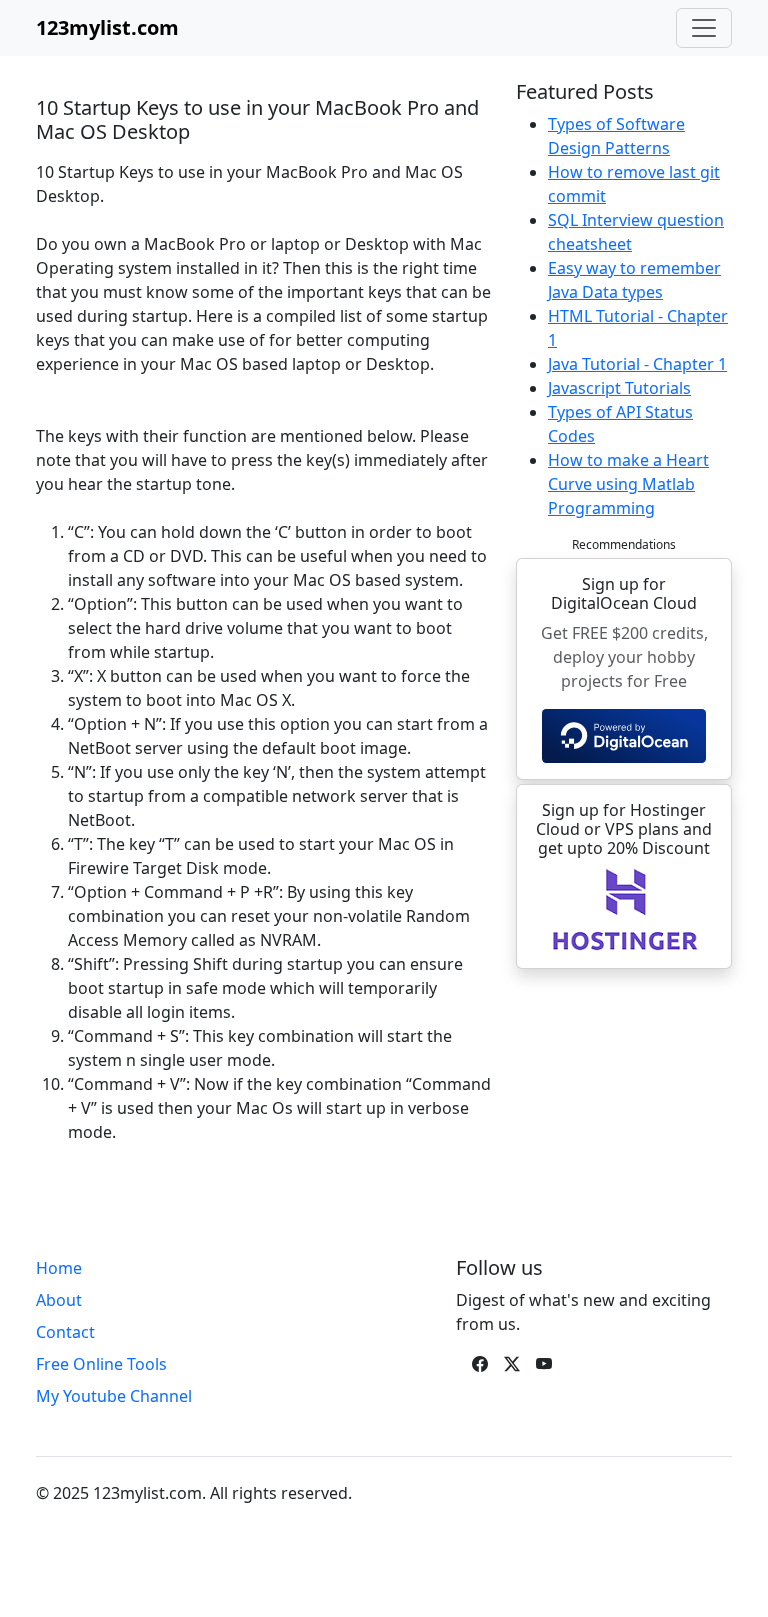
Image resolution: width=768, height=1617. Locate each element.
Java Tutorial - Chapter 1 (637, 364)
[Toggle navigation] (704, 28)
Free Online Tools (101, 1364)
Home (59, 1268)
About (59, 1300)
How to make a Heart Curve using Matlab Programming (628, 484)
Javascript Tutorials (619, 388)
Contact (65, 1332)
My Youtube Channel (114, 1396)
